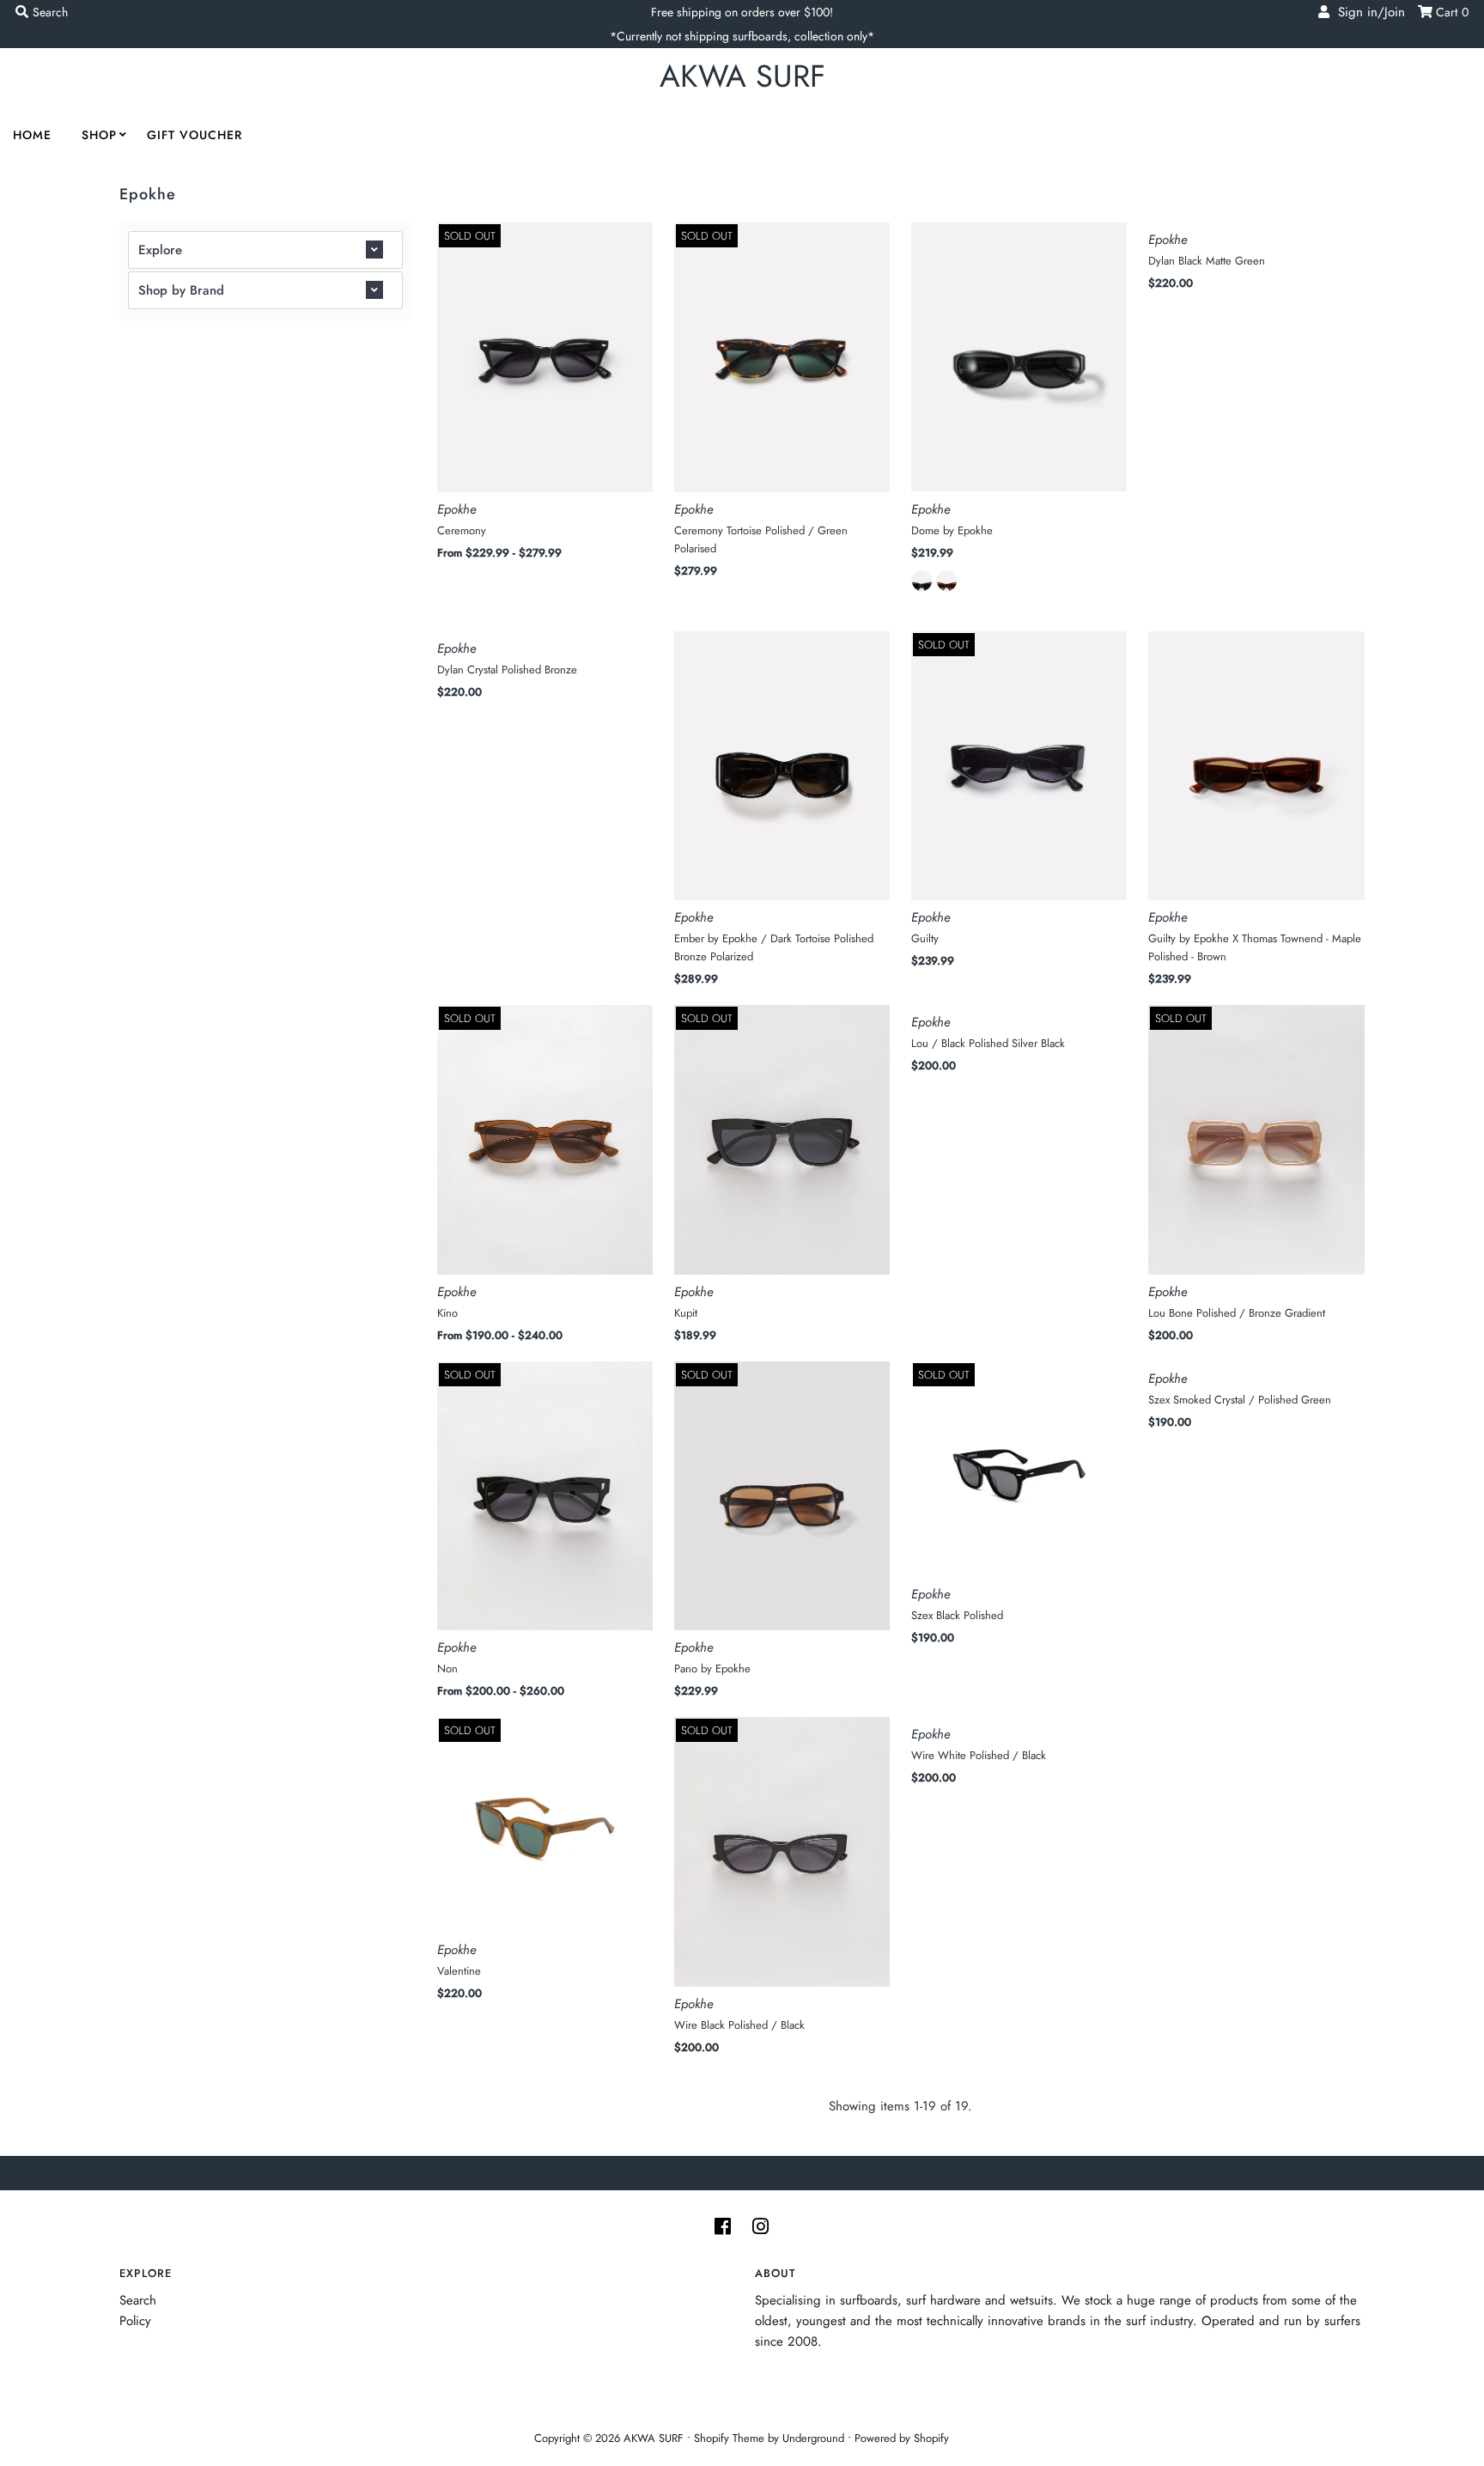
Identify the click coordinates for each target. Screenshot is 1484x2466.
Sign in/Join (1367, 12)
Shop (99, 135)
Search (138, 2300)
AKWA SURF (742, 76)
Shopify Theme (729, 2438)
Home (32, 135)
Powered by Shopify (902, 2438)
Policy (135, 2321)
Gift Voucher (195, 135)
